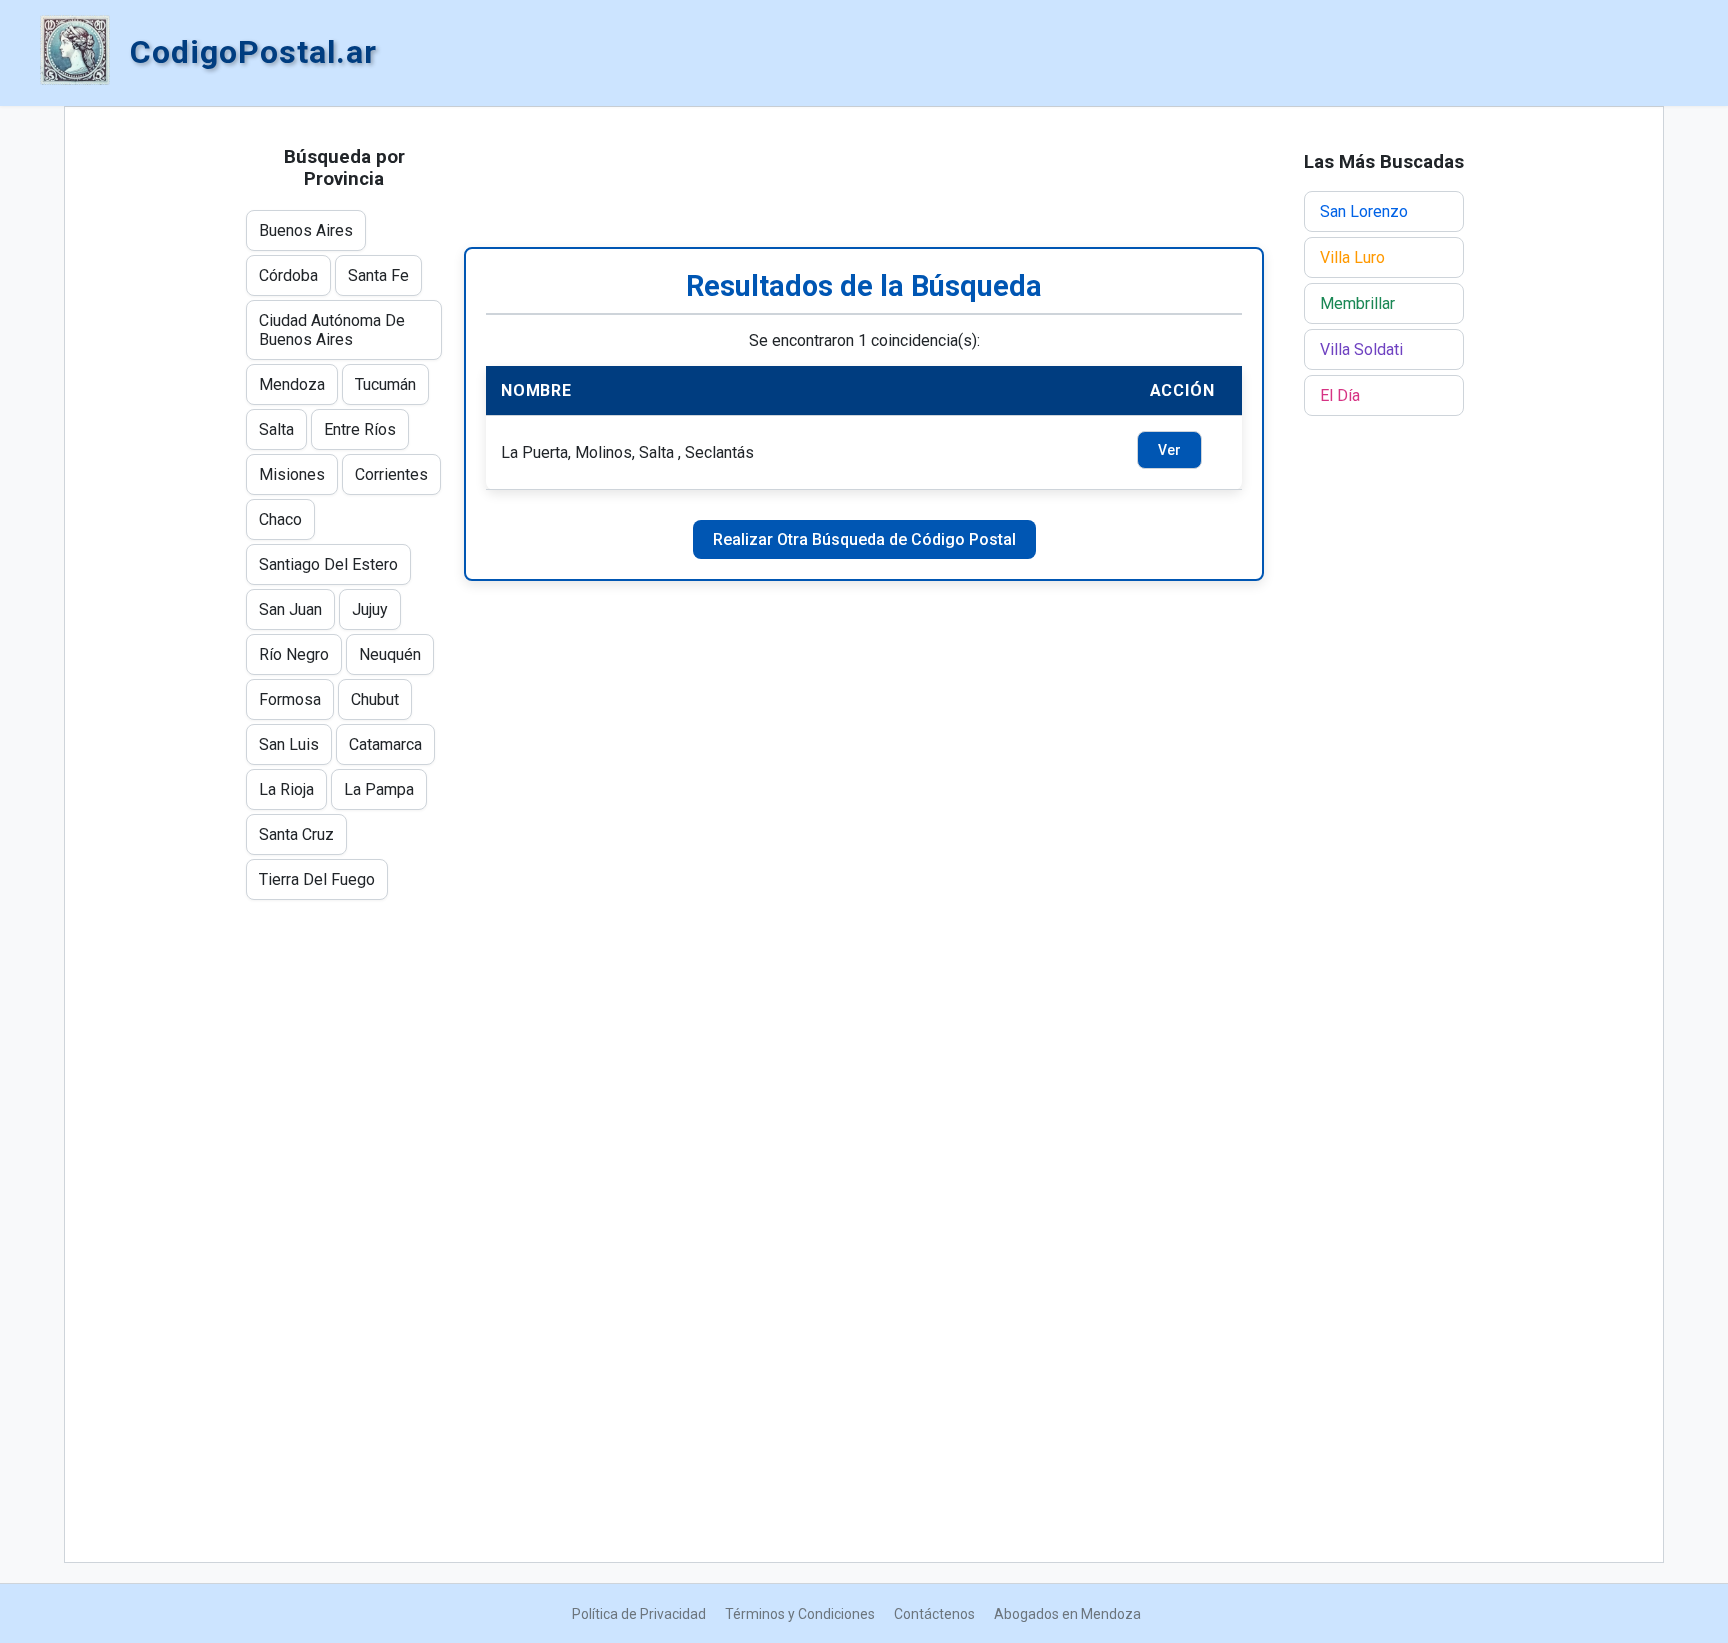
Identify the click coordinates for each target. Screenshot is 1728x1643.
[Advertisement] (864, 177)
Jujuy (370, 609)
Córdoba (288, 275)
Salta (276, 429)
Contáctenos (934, 1614)
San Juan (290, 609)
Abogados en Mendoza (1067, 1614)
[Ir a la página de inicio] (75, 52)
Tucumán (385, 384)
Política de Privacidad (639, 1614)
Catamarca (385, 744)
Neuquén (390, 654)
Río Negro (294, 654)
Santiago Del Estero (328, 564)
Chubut (375, 699)
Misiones (292, 474)
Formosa (290, 699)
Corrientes (391, 474)
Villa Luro (1352, 257)
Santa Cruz (296, 834)
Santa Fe (378, 275)
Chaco (280, 519)
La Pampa (379, 789)
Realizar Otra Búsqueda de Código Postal (864, 539)
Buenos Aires (306, 230)
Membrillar (1357, 303)
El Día (1340, 395)
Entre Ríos (360, 429)
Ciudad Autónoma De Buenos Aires (332, 330)
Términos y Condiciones (800, 1614)
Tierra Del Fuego (317, 879)
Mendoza (292, 384)
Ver (1169, 450)
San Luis (289, 744)
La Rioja (286, 789)
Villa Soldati (1361, 349)
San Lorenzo (1364, 211)
